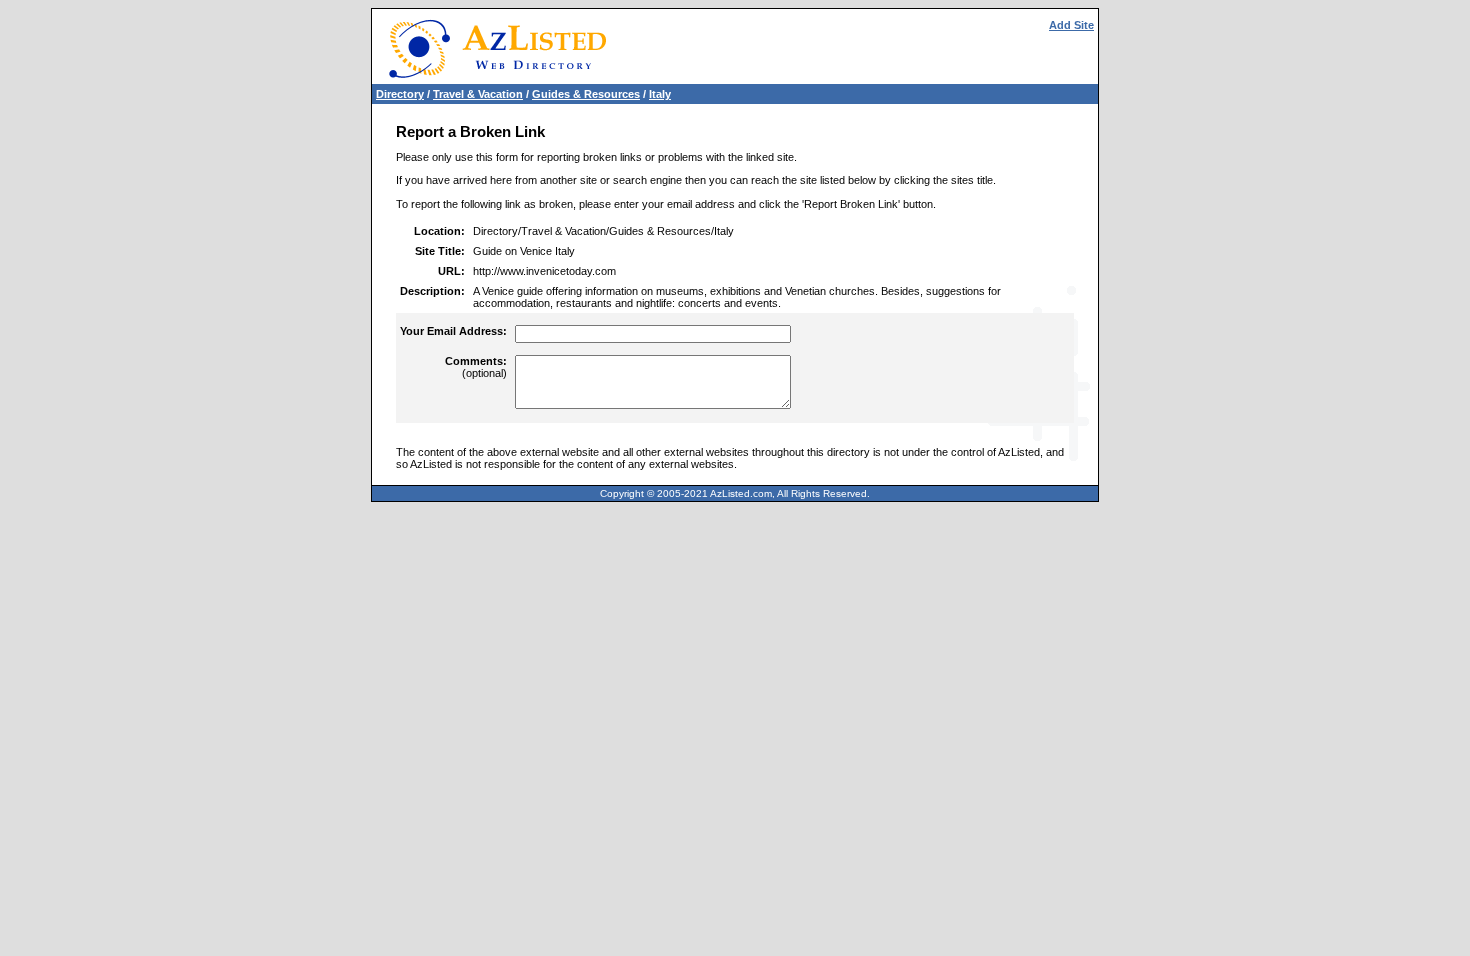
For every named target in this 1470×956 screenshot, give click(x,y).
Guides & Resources (586, 94)
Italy (660, 94)
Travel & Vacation (478, 94)
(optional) (476, 367)
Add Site (1071, 25)
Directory (400, 94)
